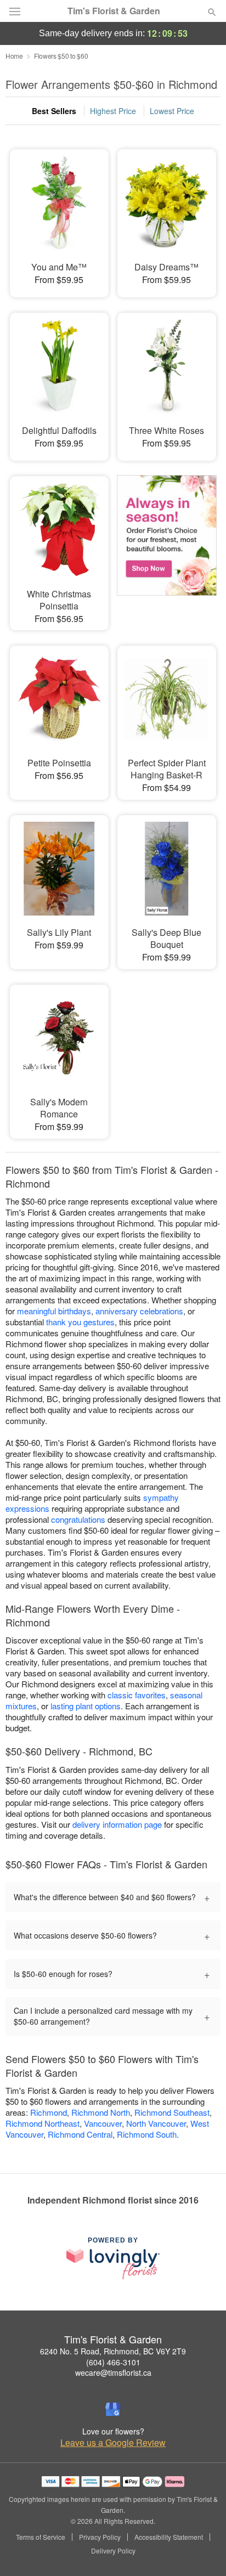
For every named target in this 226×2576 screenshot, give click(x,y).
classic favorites (137, 1695)
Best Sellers (54, 111)
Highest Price (113, 111)
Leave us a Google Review (113, 2443)
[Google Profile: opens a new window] (113, 2409)
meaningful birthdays (54, 1311)
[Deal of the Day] (167, 543)
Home (14, 56)
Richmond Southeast (172, 2112)
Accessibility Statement (169, 2537)
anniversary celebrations (139, 1311)
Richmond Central (80, 2134)
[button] (203, 2551)
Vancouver (103, 2123)
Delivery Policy (113, 2551)
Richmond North (101, 2112)
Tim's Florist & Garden (114, 11)
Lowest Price (172, 111)
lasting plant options (86, 1706)
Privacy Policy (100, 2537)
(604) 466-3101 (113, 2362)
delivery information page (117, 1824)
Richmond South (147, 2134)
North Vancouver (156, 2123)
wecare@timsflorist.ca (113, 2372)
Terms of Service (41, 2537)
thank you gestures (80, 1322)
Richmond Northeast (43, 2123)
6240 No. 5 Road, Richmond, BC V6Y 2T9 (113, 2351)
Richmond (49, 2112)
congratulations (78, 1519)
